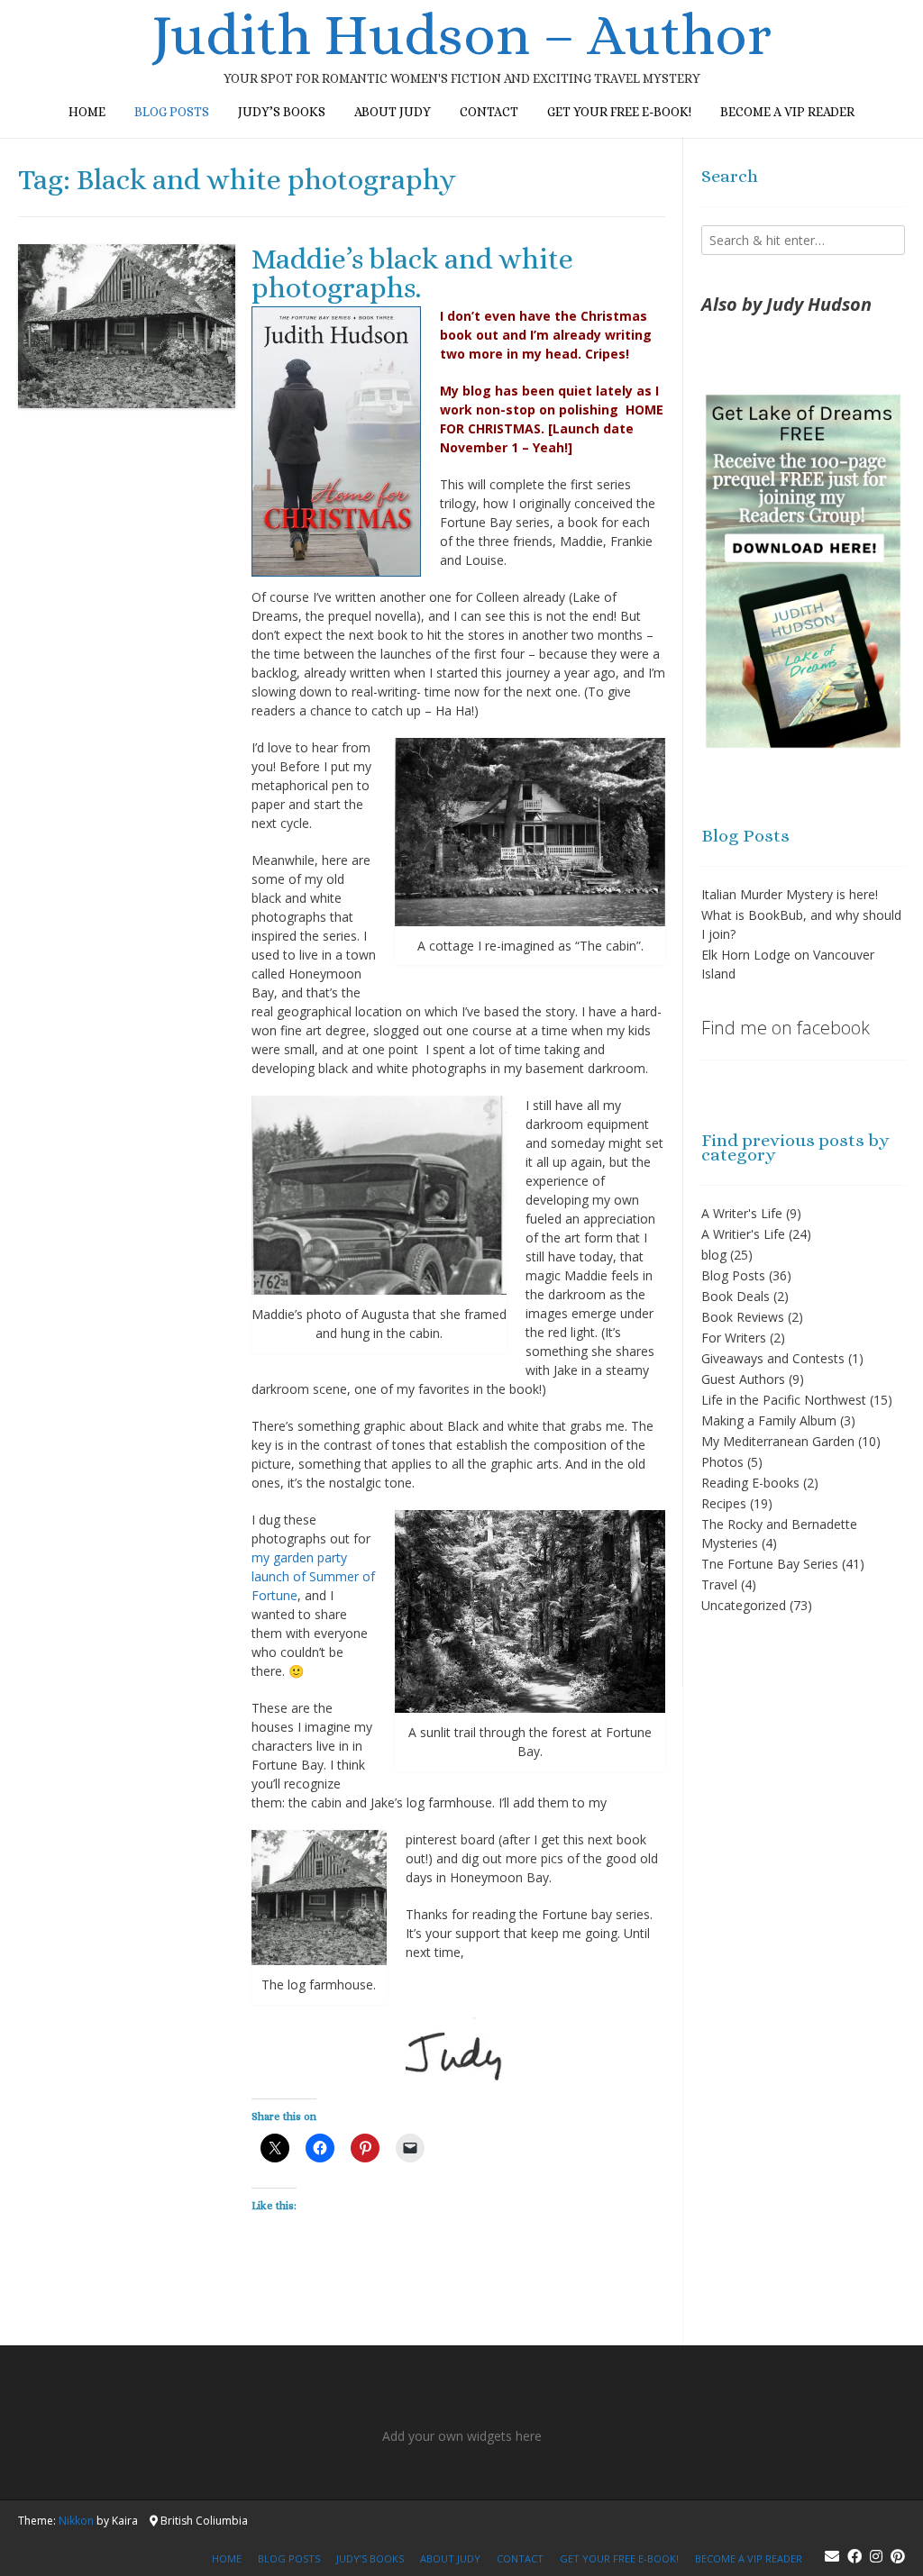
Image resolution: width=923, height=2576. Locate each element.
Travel (719, 1584)
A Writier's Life (743, 1234)
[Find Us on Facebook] (854, 2556)
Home (87, 112)
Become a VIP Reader (787, 112)
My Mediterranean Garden (778, 1441)
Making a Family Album (769, 1420)
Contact (489, 112)
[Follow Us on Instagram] (876, 2556)
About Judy (393, 112)
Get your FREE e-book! (619, 112)
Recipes (724, 1503)
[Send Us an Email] (832, 2556)
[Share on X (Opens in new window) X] (275, 2148)
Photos (722, 1462)
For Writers (734, 1338)
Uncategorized (744, 1605)
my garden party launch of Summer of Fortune (313, 1576)
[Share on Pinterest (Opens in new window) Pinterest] (365, 2148)
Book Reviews (743, 1317)
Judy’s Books (282, 112)
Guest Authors (743, 1379)
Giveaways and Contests (773, 1358)
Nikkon (76, 2521)
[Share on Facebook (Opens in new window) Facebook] (320, 2148)
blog (714, 1255)
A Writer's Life (742, 1213)
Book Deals (736, 1296)
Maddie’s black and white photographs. (412, 273)
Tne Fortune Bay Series (770, 1564)
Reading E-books (750, 1483)
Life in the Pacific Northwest (784, 1400)
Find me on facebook (786, 1028)
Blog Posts (733, 1275)
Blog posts (172, 112)
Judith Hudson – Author (461, 35)
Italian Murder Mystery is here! (790, 894)
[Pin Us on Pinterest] (898, 2556)
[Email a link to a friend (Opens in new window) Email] (410, 2148)
